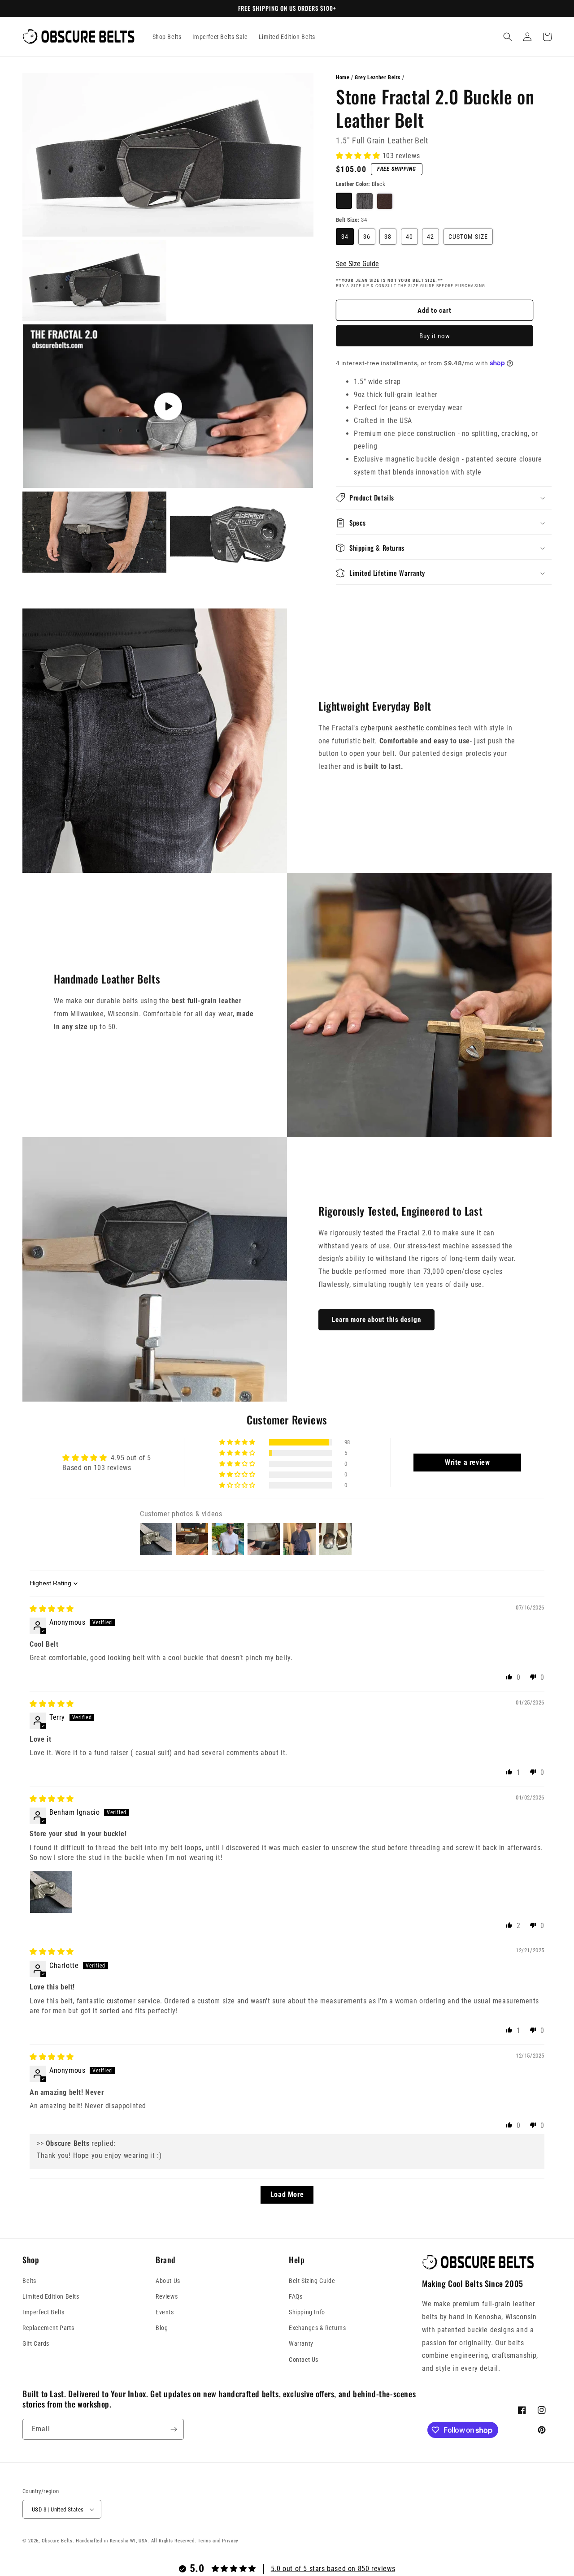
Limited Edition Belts (51, 2296)
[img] (52, 1609)
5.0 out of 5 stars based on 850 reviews (333, 2569)
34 (345, 237)
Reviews (167, 2296)
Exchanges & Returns (317, 2328)
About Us (168, 2281)
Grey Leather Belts (378, 78)
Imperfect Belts (43, 2312)
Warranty (301, 2343)
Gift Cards (36, 2343)
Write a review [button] (467, 1462)
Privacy (230, 2541)
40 (409, 237)
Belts (29, 2281)
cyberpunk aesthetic (393, 728)
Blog (162, 2328)
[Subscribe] (174, 2429)
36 (367, 237)
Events (165, 2312)
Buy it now (435, 336)
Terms (204, 2541)
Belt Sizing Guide (312, 2281)
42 (430, 237)
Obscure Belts (57, 2541)
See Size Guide (357, 264)
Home (343, 78)
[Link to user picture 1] (51, 1892)
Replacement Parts (48, 2328)
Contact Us (304, 2360)
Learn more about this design (376, 1320)
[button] (508, 37)
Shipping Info (307, 2312)
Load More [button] (287, 2194)
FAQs (296, 2296)
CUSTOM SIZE (468, 237)
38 (388, 237)
